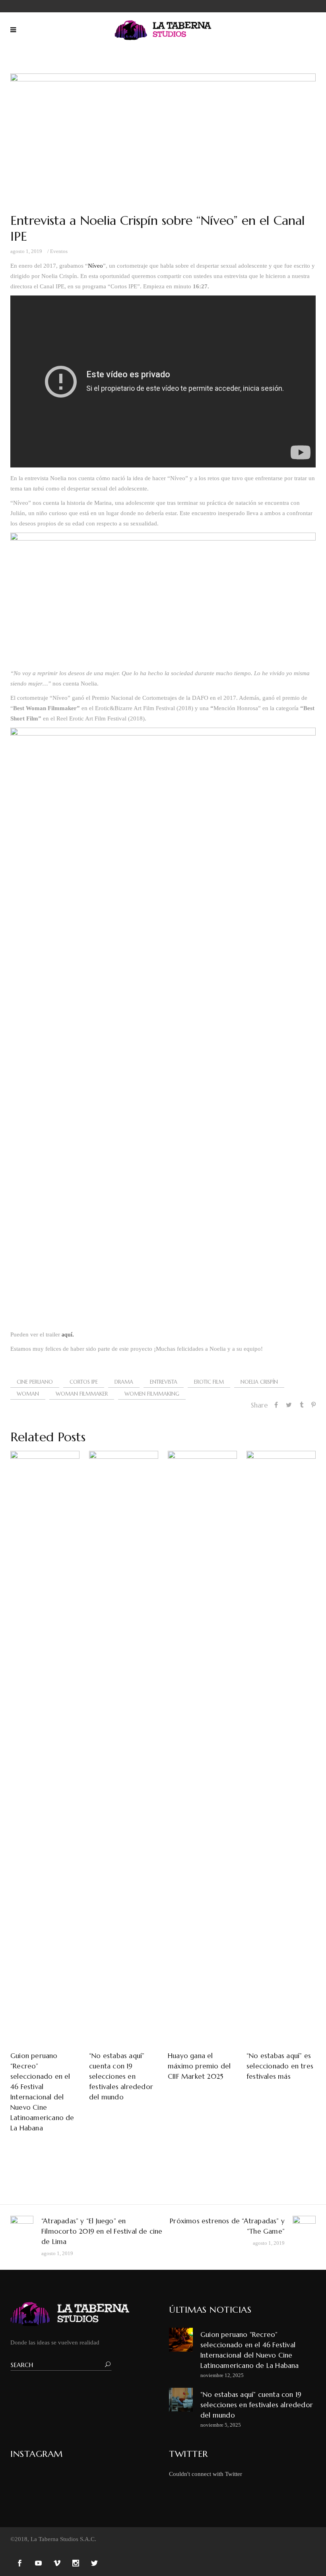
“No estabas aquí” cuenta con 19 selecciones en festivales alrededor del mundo (257, 2405)
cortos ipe (84, 1382)
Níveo (95, 266)
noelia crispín (259, 1382)
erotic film (209, 1382)
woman (28, 1394)
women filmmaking (152, 1394)
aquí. (68, 1334)
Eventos (59, 251)
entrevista (164, 1382)
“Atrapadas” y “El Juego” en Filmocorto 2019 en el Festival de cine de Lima (102, 2231)
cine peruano (35, 1382)
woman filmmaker (82, 1394)
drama (124, 1382)
